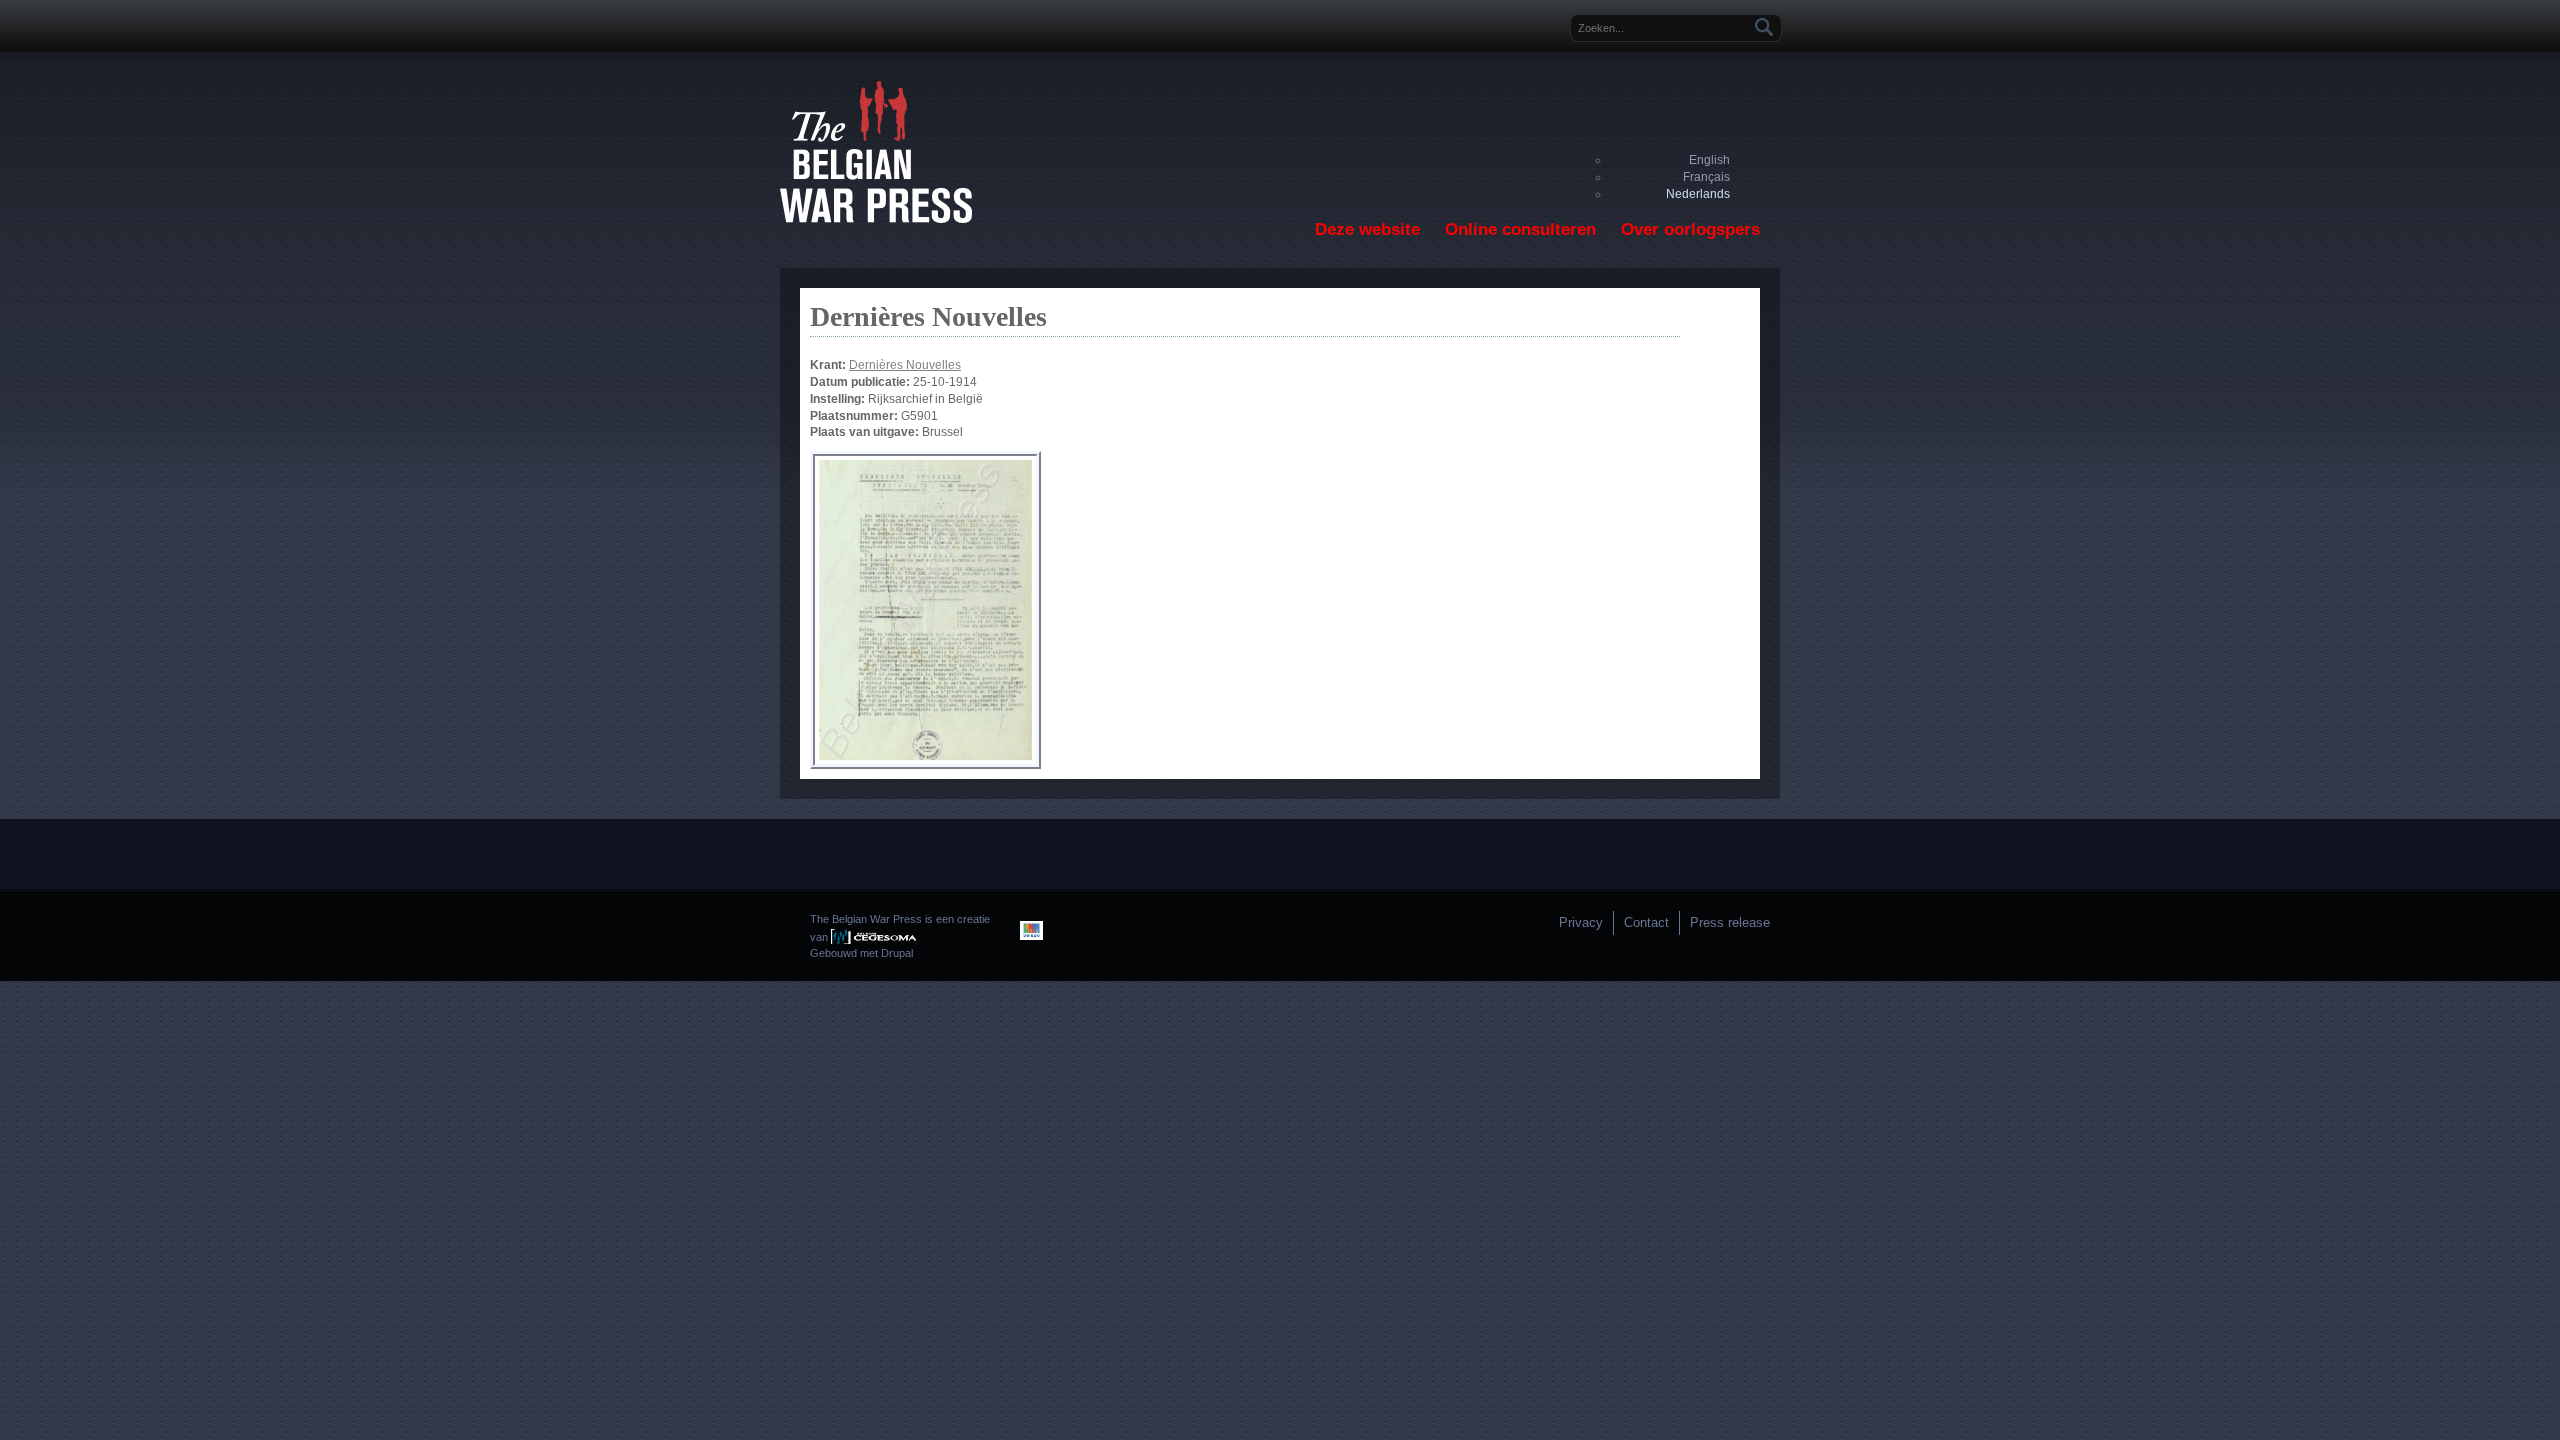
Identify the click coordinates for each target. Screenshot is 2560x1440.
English (1709, 160)
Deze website (1367, 229)
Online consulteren (1520, 229)
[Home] (876, 219)
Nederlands (1698, 194)
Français (1706, 177)
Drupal (897, 953)
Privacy (1581, 922)
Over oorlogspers (1690, 229)
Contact (1646, 922)
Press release (1730, 922)
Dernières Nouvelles (905, 365)
